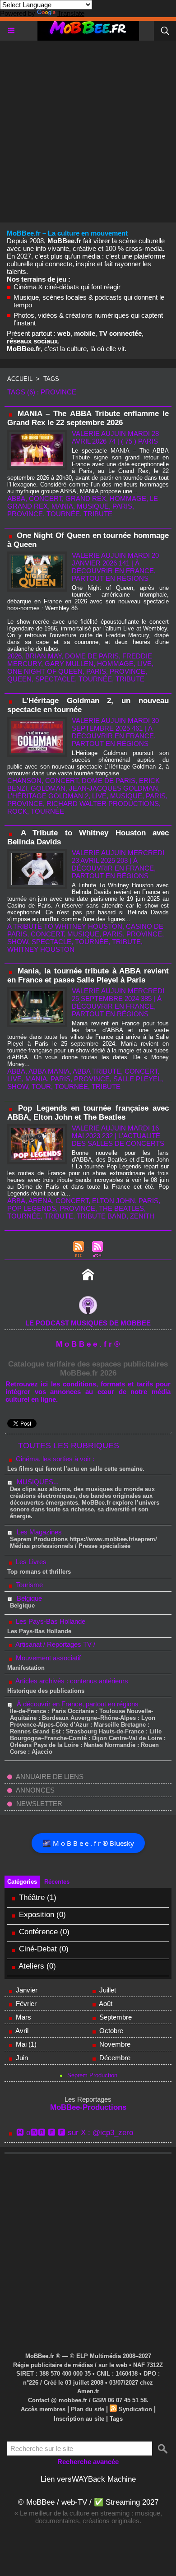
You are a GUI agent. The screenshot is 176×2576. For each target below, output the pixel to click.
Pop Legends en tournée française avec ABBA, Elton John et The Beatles (88, 1113)
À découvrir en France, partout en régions (78, 1704)
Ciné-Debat (38, 1949)
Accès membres (43, 2409)
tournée (63, 514)
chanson (24, 781)
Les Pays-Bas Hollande (50, 1621)
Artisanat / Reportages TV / (55, 1644)
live (144, 664)
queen (19, 679)
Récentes (57, 1882)
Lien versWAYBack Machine (88, 2479)
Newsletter (38, 1804)
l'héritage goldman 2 (48, 796)
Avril (22, 2031)
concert (45, 498)
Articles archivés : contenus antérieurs (71, 1681)
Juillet (108, 1990)
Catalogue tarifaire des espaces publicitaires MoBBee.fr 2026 (88, 1369)
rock (17, 811)
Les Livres (30, 1562)
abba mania (49, 1071)
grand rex (86, 498)
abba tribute (97, 1071)
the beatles (121, 1208)
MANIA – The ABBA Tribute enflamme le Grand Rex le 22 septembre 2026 (88, 418)
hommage (128, 498)
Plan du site (88, 2409)
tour (41, 1086)
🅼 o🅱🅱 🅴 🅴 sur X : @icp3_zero (75, 2133)
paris (122, 506)
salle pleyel (137, 1079)
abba (16, 498)
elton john (113, 1201)
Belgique (29, 1598)
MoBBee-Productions (88, 2107)
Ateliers (32, 1966)
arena (40, 1201)
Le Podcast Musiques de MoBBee (88, 1323)
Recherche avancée (88, 2462)
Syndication (135, 2409)
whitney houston (41, 949)
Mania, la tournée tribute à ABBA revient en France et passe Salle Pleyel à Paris (88, 975)
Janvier (27, 1990)
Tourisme (28, 1585)
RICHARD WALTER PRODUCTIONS (103, 804)
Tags (51, 379)
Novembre (115, 2044)
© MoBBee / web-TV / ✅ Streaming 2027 (88, 2502)
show (18, 942)
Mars (23, 2017)
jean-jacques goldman (113, 788)
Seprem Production (92, 2075)
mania (62, 506)
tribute (98, 514)
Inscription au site (79, 2419)
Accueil (20, 379)
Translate (71, 13)
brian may (43, 656)
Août (106, 2004)
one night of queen (45, 671)
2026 (14, 656)
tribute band (102, 1216)
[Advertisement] (88, 129)
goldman (48, 788)
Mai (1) (26, 2044)
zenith (142, 1216)
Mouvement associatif (47, 1658)
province (25, 514)
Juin (22, 2058)
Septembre (116, 2017)
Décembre (115, 2058)
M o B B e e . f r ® (88, 1344)
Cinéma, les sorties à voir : (54, 1459)
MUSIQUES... (38, 1482)
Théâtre (32, 1897)
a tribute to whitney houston (65, 926)
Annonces (35, 1790)
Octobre (111, 2031)
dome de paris (92, 656)
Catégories (22, 1882)
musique (93, 506)
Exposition (37, 1915)
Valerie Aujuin (99, 433)
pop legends (32, 1208)
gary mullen (69, 664)
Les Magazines (39, 1532)
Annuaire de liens (49, 1777)
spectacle (55, 679)
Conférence (38, 1932)
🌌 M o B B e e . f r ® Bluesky (88, 1843)
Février (26, 2004)
